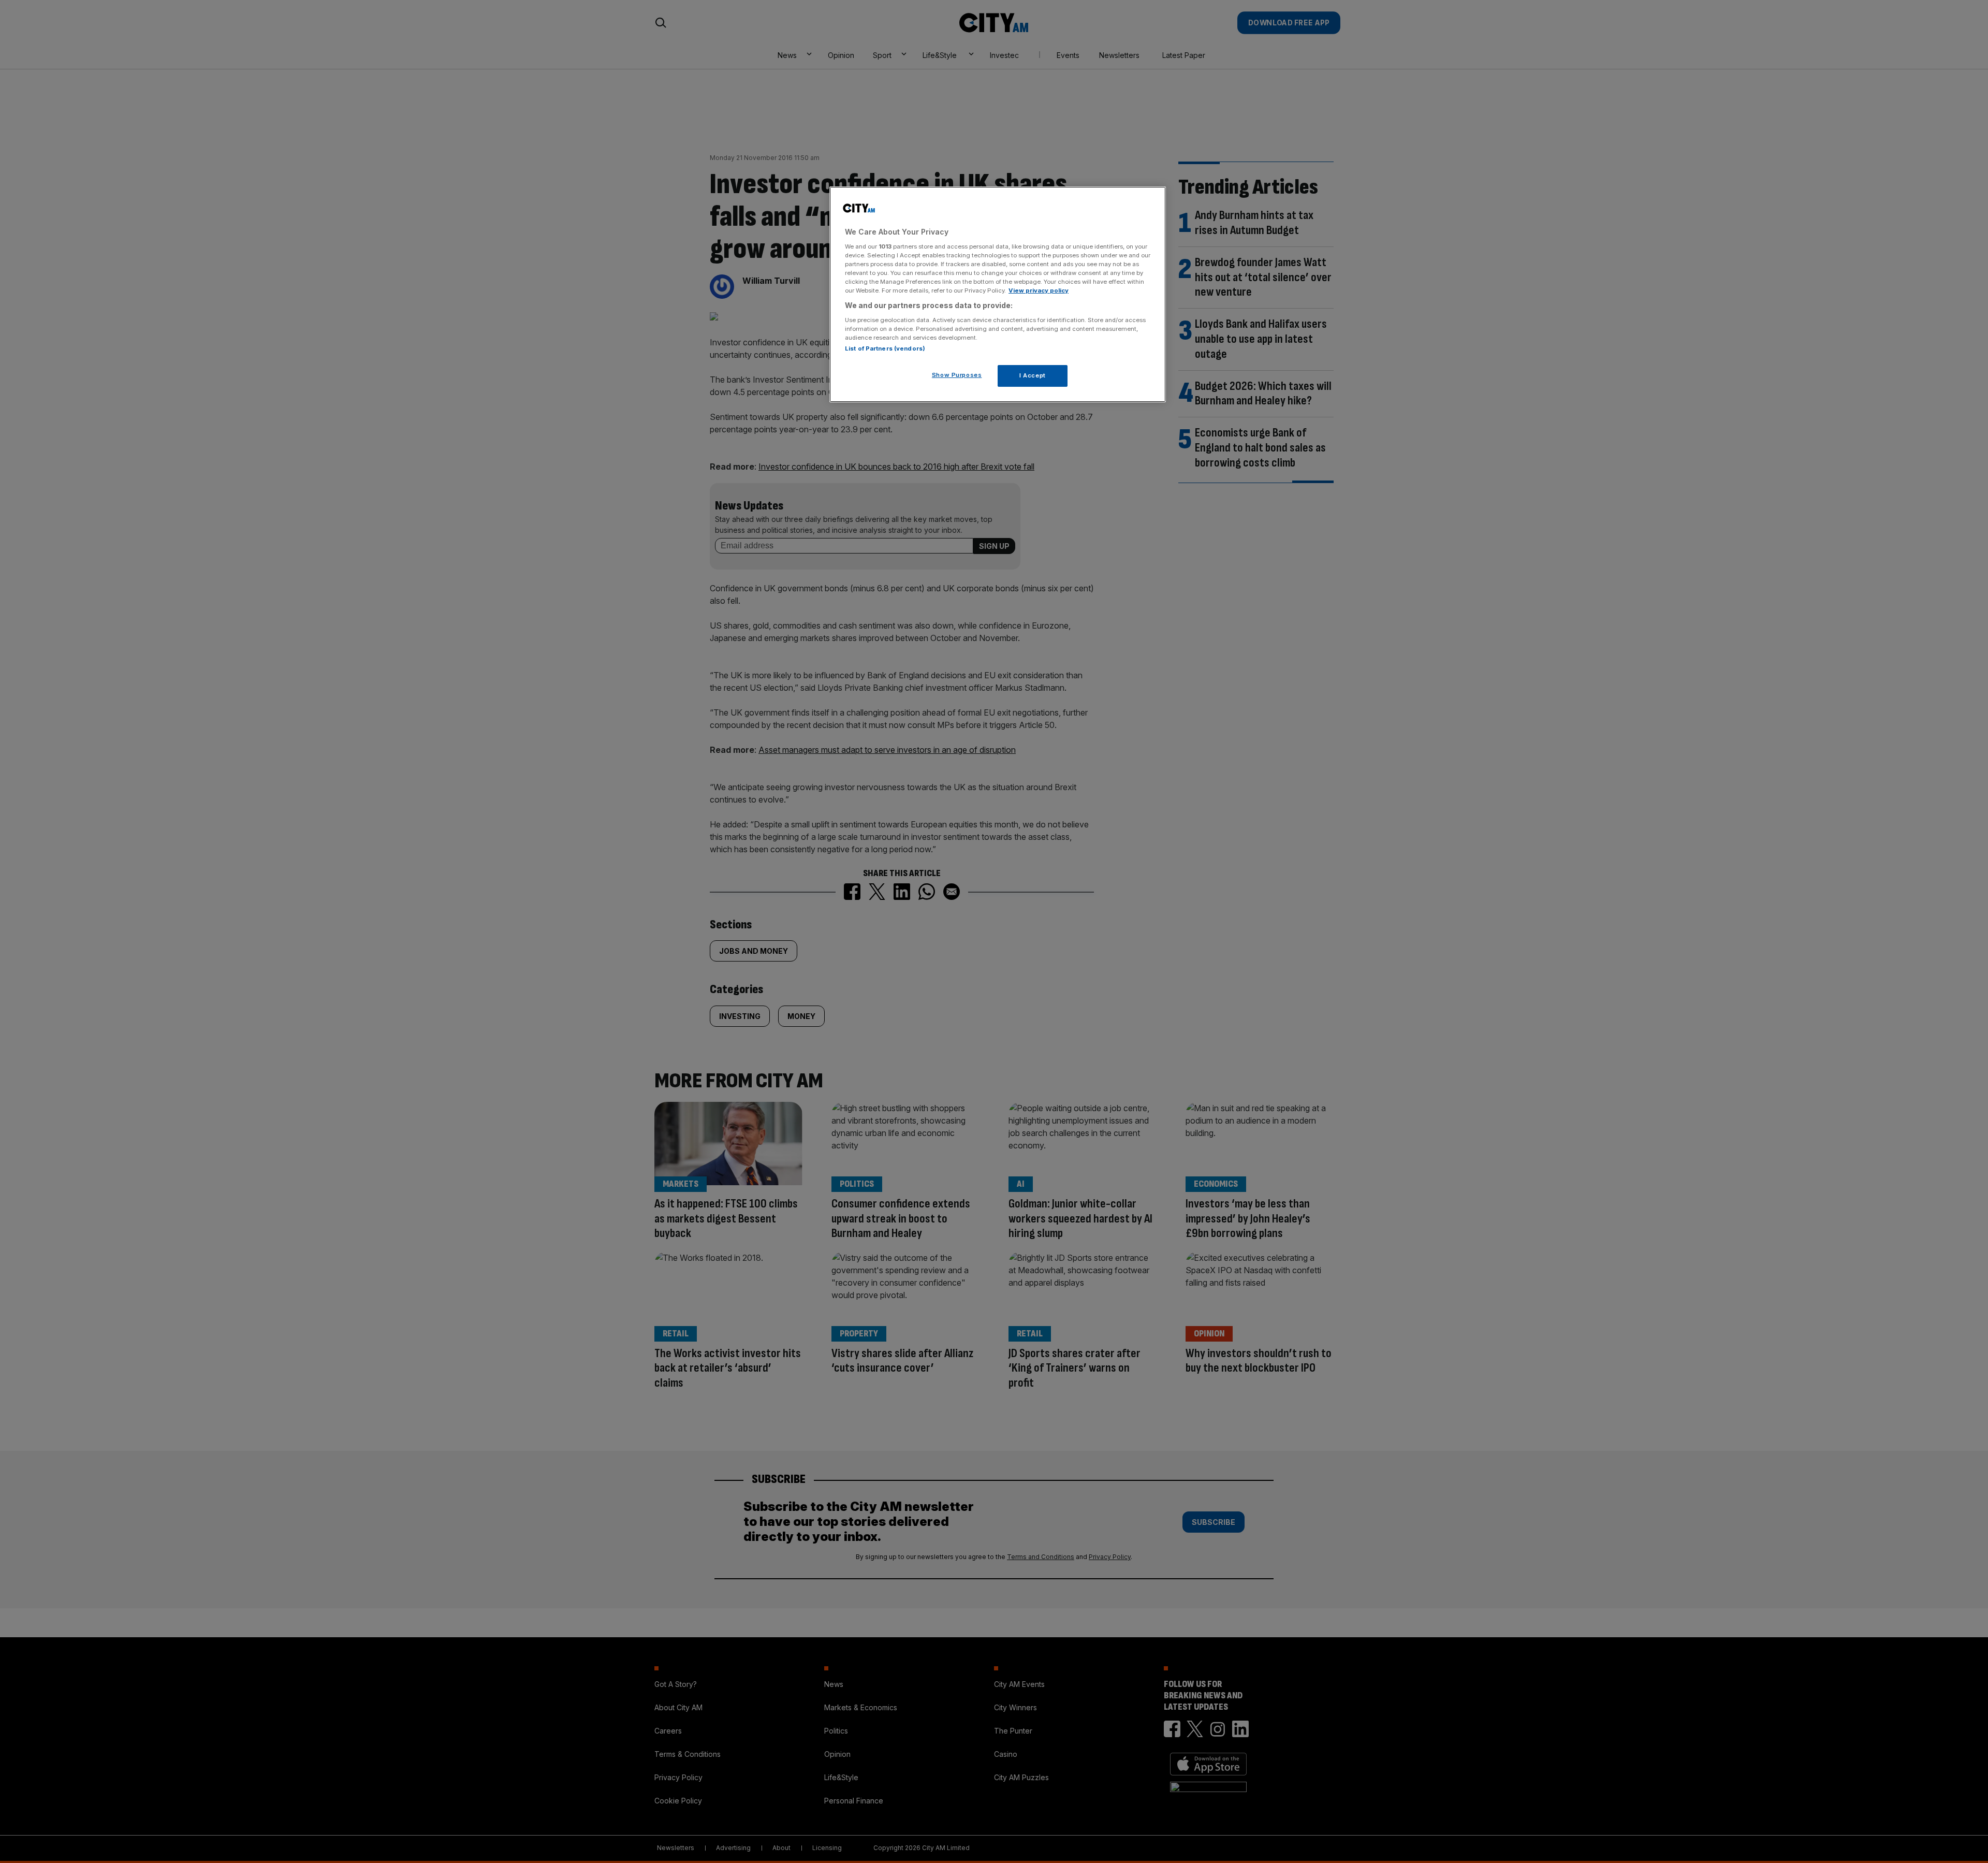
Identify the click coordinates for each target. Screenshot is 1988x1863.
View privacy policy (1039, 290)
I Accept (1033, 375)
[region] (998, 295)
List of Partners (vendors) (885, 348)
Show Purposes (957, 375)
